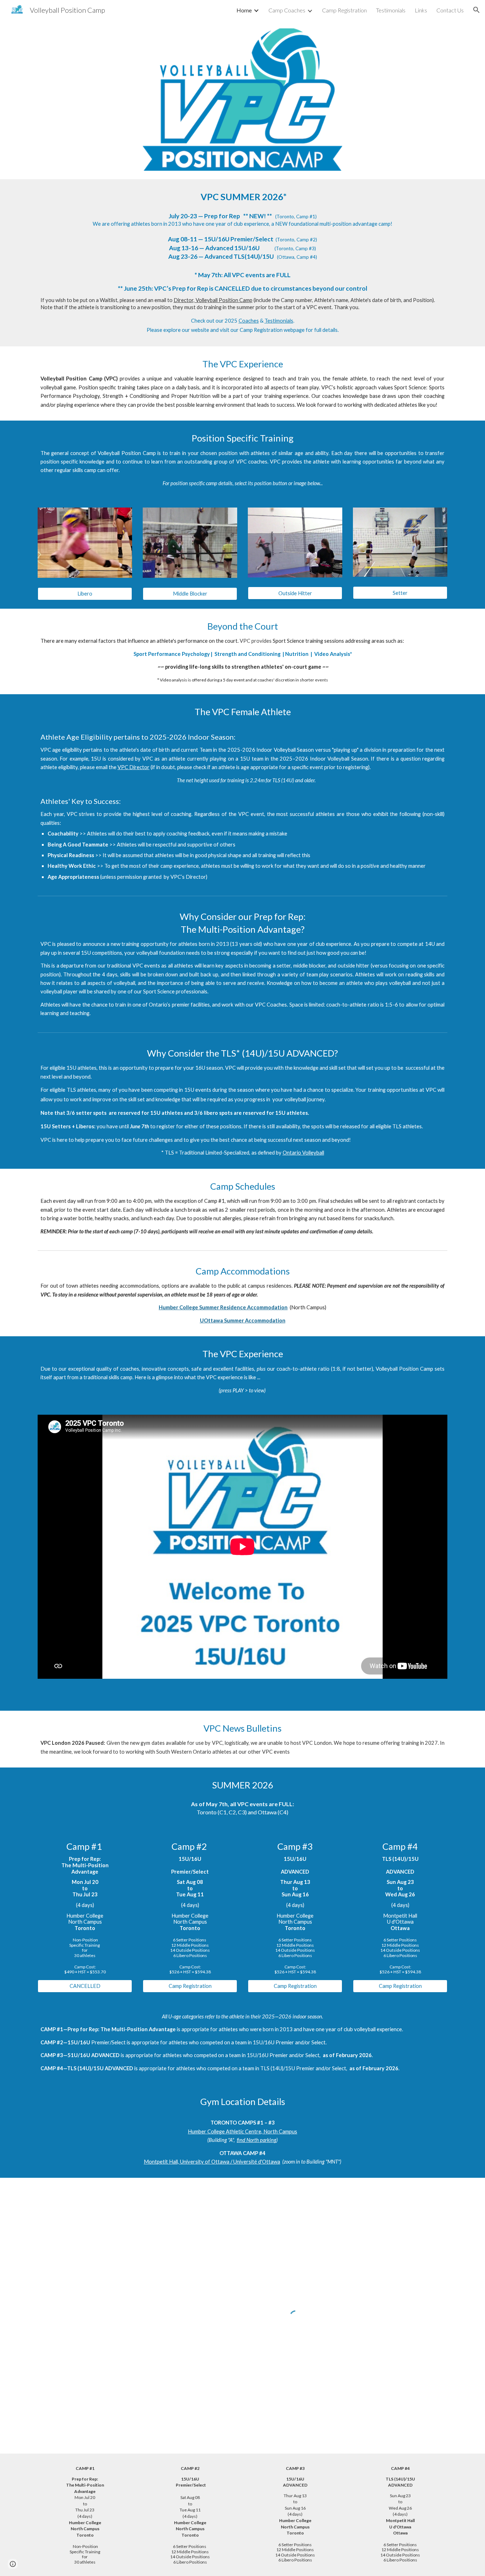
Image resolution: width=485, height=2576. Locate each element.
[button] (476, 10)
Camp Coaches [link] (287, 10)
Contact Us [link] (450, 10)
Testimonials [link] (391, 10)
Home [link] (244, 10)
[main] (243, 263)
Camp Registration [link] (344, 10)
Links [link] (421, 10)
